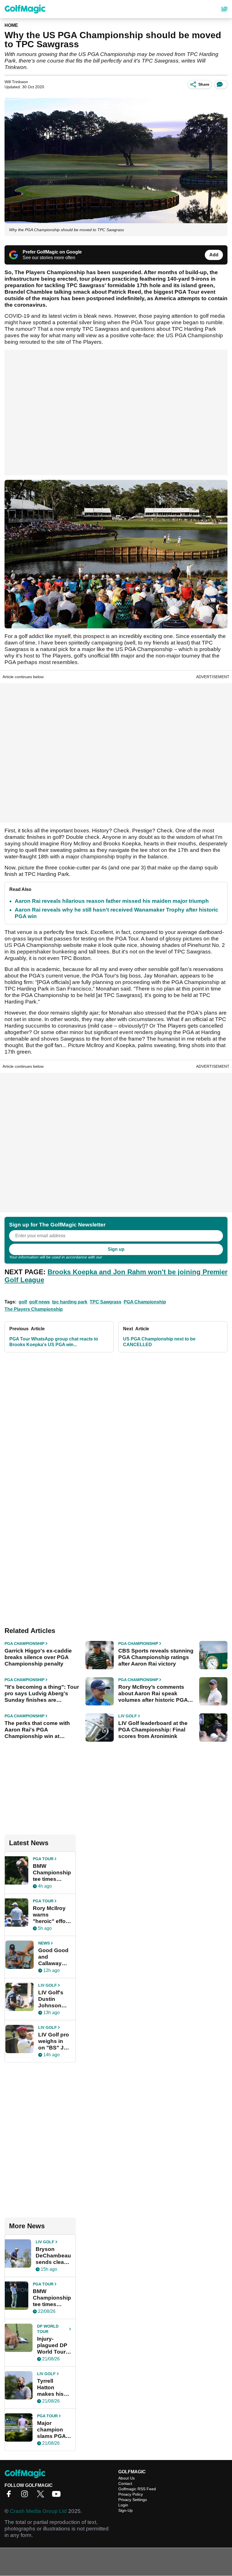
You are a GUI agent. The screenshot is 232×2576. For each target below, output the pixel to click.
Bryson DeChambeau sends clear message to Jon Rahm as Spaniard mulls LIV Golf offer (53, 2256)
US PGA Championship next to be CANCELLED (159, 1342)
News (44, 1943)
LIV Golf (128, 1716)
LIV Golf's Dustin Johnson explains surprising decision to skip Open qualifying (53, 1999)
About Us (126, 2478)
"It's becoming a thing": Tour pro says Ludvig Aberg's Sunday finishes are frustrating (42, 1694)
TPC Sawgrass (106, 1302)
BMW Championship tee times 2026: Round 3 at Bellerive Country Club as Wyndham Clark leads (52, 2298)
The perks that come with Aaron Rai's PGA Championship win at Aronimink (37, 1730)
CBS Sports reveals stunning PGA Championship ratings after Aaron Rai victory (156, 1657)
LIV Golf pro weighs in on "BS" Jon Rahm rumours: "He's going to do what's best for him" (54, 2041)
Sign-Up (125, 2510)
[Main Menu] (224, 9)
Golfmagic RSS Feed (137, 2489)
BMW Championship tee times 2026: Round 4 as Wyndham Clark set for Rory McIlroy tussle (52, 1873)
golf (23, 1302)
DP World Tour (48, 2329)
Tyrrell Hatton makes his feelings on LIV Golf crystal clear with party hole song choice (53, 2388)
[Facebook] (10, 2496)
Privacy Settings (133, 2500)
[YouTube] (58, 2496)
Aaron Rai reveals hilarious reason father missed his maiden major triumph (112, 901)
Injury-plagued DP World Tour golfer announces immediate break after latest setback (52, 2345)
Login (123, 2505)
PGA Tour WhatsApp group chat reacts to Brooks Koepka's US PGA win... (54, 1342)
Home (11, 25)
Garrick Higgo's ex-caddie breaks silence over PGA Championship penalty (38, 1657)
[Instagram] (26, 2496)
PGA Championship (145, 1302)
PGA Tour (43, 1859)
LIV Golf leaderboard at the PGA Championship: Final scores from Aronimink (153, 1730)
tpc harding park (70, 1302)
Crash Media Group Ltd (38, 2511)
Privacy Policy (115, 1257)
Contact (125, 2483)
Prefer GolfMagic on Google (52, 252)
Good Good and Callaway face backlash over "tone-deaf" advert (54, 1957)
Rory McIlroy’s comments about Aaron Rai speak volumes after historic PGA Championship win (153, 1694)
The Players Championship (34, 1309)
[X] (42, 2496)
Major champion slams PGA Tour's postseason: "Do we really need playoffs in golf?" (53, 2430)
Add (214, 255)
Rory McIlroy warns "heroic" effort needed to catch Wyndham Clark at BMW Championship (52, 1915)
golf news (39, 1302)
